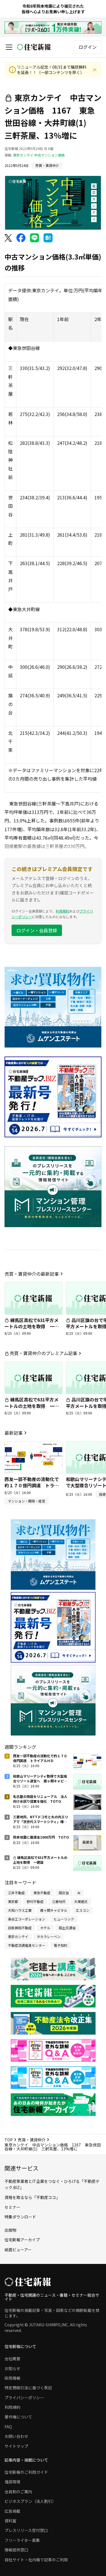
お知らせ (12, 2368)
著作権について (18, 2417)
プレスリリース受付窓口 (26, 2530)
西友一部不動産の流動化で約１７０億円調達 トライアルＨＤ (32, 1485)
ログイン (88, 47)
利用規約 (62, 911)
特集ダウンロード (20, 2217)
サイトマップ (16, 2446)
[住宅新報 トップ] (34, 47)
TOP (9, 2140)
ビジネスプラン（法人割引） (30, 2501)
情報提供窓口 (16, 2550)
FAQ (8, 2427)
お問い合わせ (16, 2436)
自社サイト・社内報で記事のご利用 (36, 2560)
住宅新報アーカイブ (22, 2240)
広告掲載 (12, 2511)
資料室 (10, 2521)
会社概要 (12, 2359)
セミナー (12, 2207)
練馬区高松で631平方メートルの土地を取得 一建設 (32, 1326)
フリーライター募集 (22, 2540)
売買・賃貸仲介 (32, 2140)
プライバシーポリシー (24, 2398)
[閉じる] (95, 70)
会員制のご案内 (18, 2492)
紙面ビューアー (18, 2250)
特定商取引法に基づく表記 (28, 2388)
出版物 (10, 2230)
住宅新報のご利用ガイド (26, 2472)
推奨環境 (12, 2482)
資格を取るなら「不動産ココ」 (32, 2197)
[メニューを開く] (9, 47)
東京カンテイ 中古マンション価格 (39, 155)
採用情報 (12, 2378)
